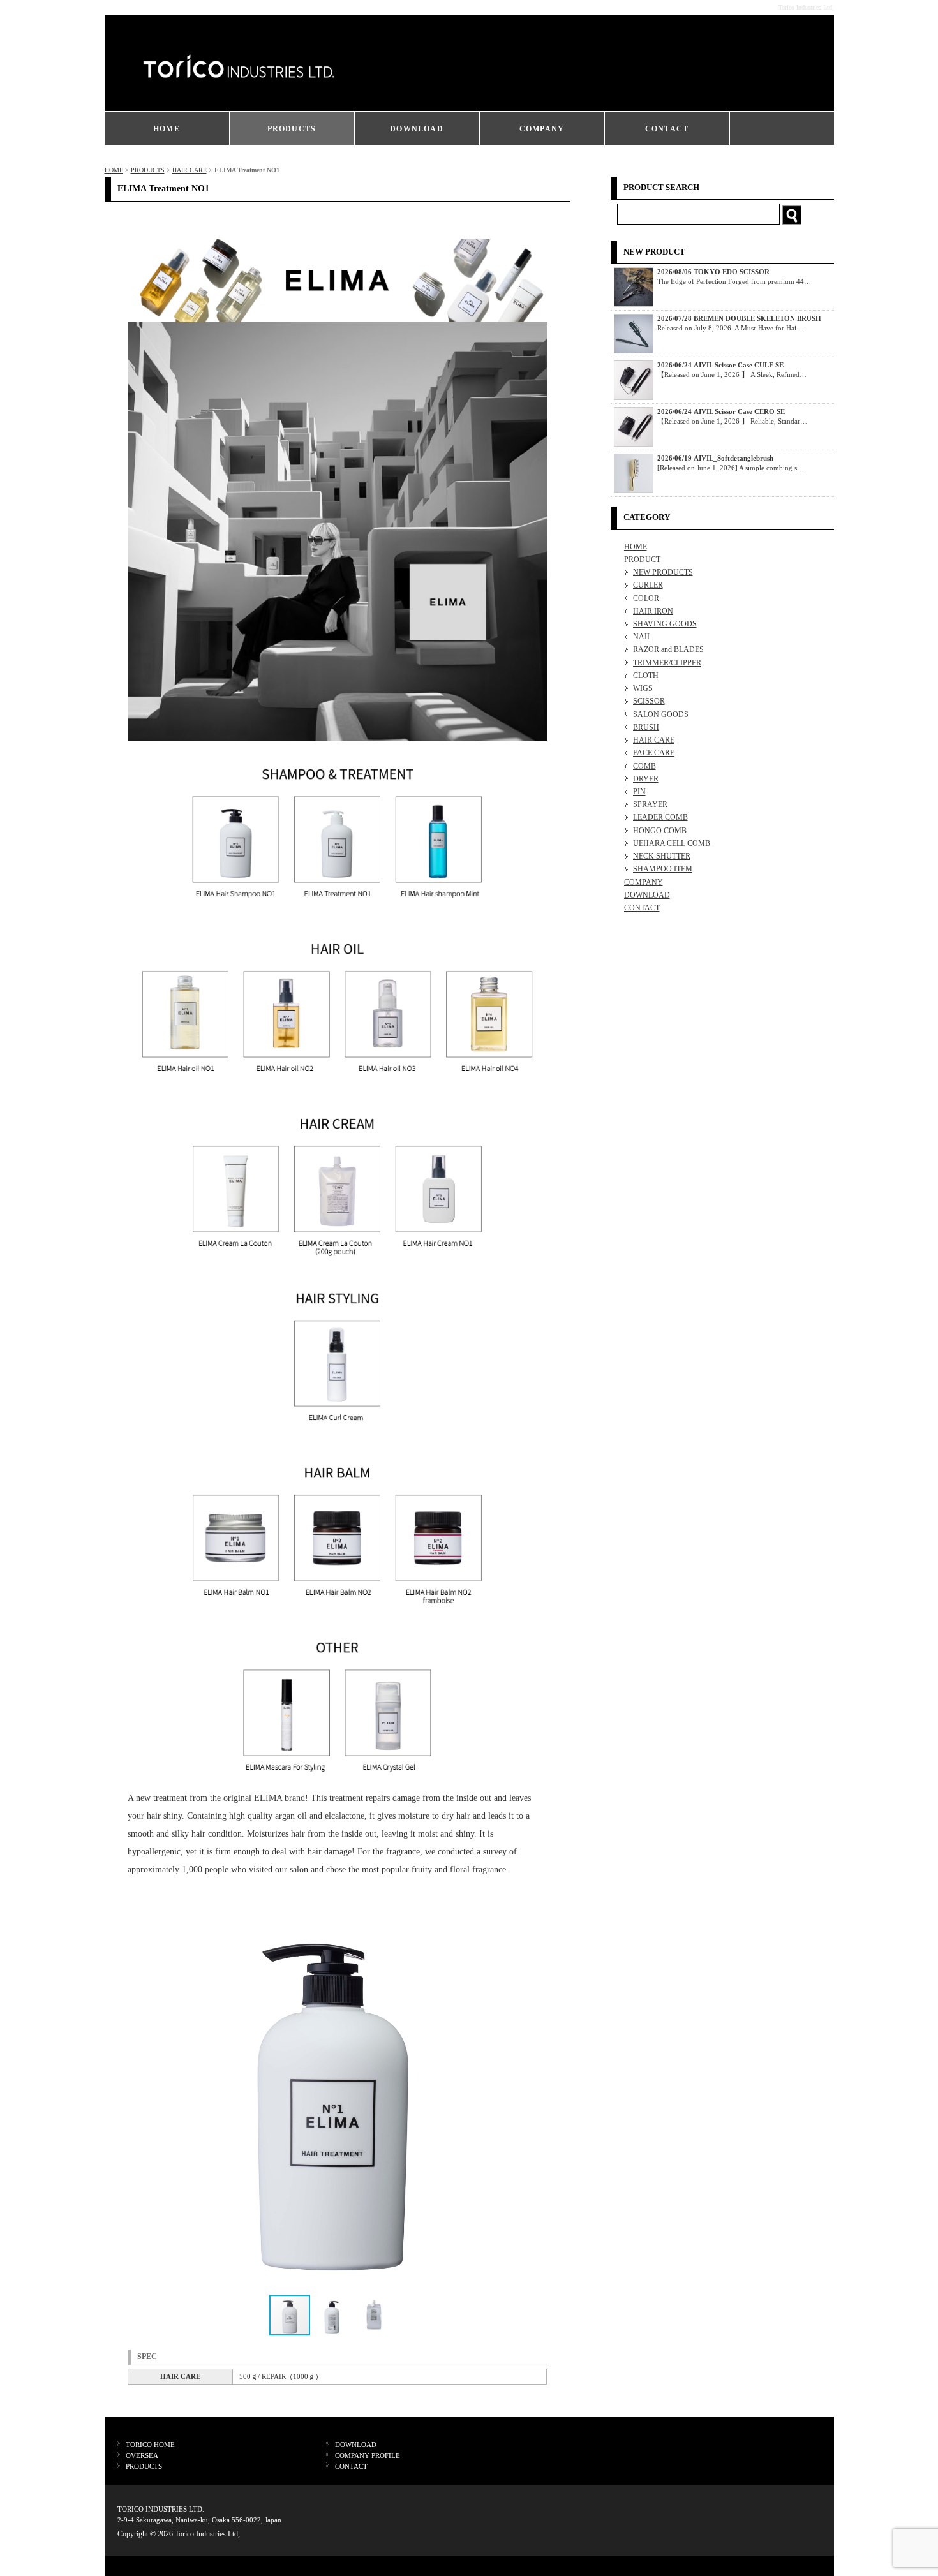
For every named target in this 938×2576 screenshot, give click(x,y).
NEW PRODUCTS (663, 572)
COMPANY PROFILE (368, 2455)
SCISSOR (649, 701)
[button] (525, 2089)
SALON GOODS (661, 714)
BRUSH (646, 727)
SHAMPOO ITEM (663, 869)
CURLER (648, 585)
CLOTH (646, 676)
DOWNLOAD (417, 129)
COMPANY (542, 129)
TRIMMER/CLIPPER (667, 663)
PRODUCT (642, 559)
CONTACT (667, 129)
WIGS (643, 688)
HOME (167, 129)
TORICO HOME (150, 2445)
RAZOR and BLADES (668, 649)
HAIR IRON (653, 611)
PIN (639, 792)
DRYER (646, 779)
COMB (644, 766)
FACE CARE (654, 753)
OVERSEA (142, 2455)
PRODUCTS (292, 129)
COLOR (646, 598)
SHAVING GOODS (665, 624)
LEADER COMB (660, 817)
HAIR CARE (190, 170)
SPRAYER (650, 804)
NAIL (642, 637)
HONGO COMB (660, 831)
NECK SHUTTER (662, 856)
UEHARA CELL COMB (672, 843)
